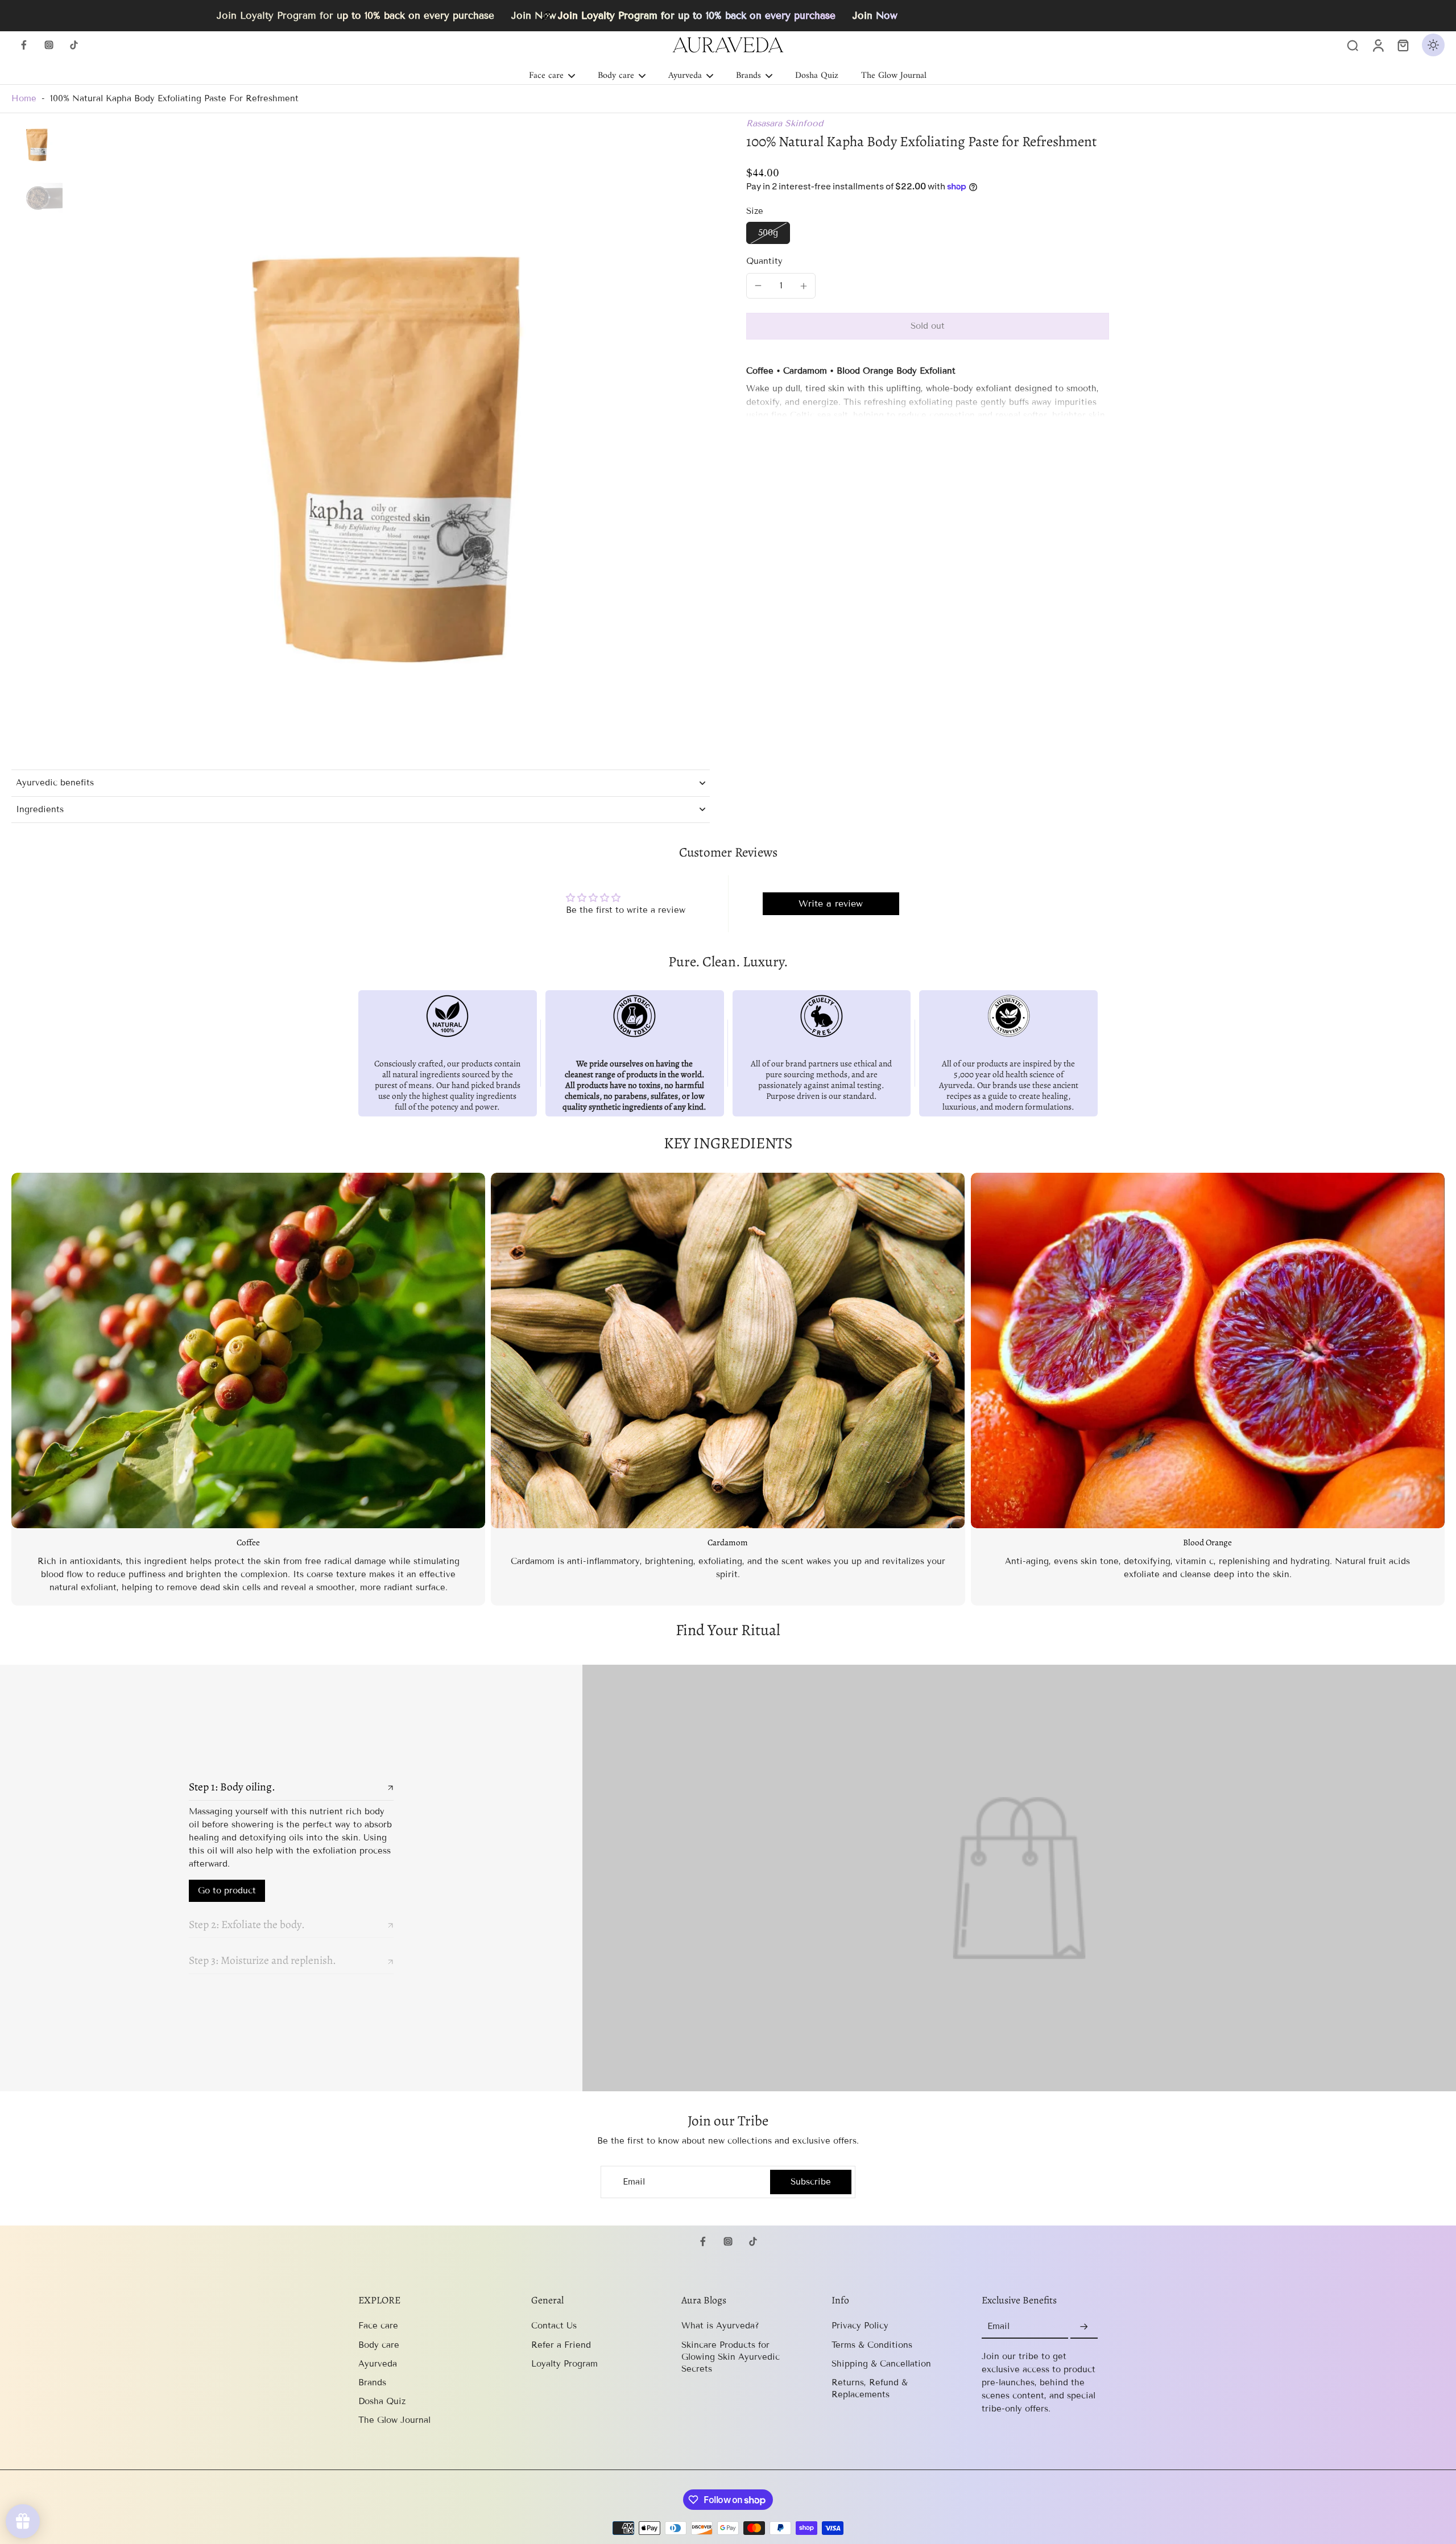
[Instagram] (49, 45)
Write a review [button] (831, 903)
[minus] (758, 286)
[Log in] (1378, 45)
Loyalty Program (564, 2364)
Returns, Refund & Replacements (870, 2388)
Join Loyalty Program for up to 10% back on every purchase (697, 16)
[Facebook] (24, 45)
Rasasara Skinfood (785, 123)
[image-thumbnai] (37, 143)
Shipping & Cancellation (881, 2364)
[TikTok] (74, 45)
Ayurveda (378, 2364)
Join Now (875, 16)
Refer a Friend (561, 2345)
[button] (928, 326)
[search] (1352, 45)
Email (634, 2182)
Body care (379, 2345)
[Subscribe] (1084, 2327)
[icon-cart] (1403, 45)
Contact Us (554, 2326)
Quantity (764, 261)
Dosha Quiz (382, 2401)
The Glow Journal (394, 2420)
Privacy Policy (860, 2326)
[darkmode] (1433, 45)
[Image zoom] (388, 439)
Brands (372, 2382)
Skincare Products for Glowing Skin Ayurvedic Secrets (731, 2357)
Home (24, 98)
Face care (378, 2326)
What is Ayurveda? (720, 2326)
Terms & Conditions (872, 2345)
